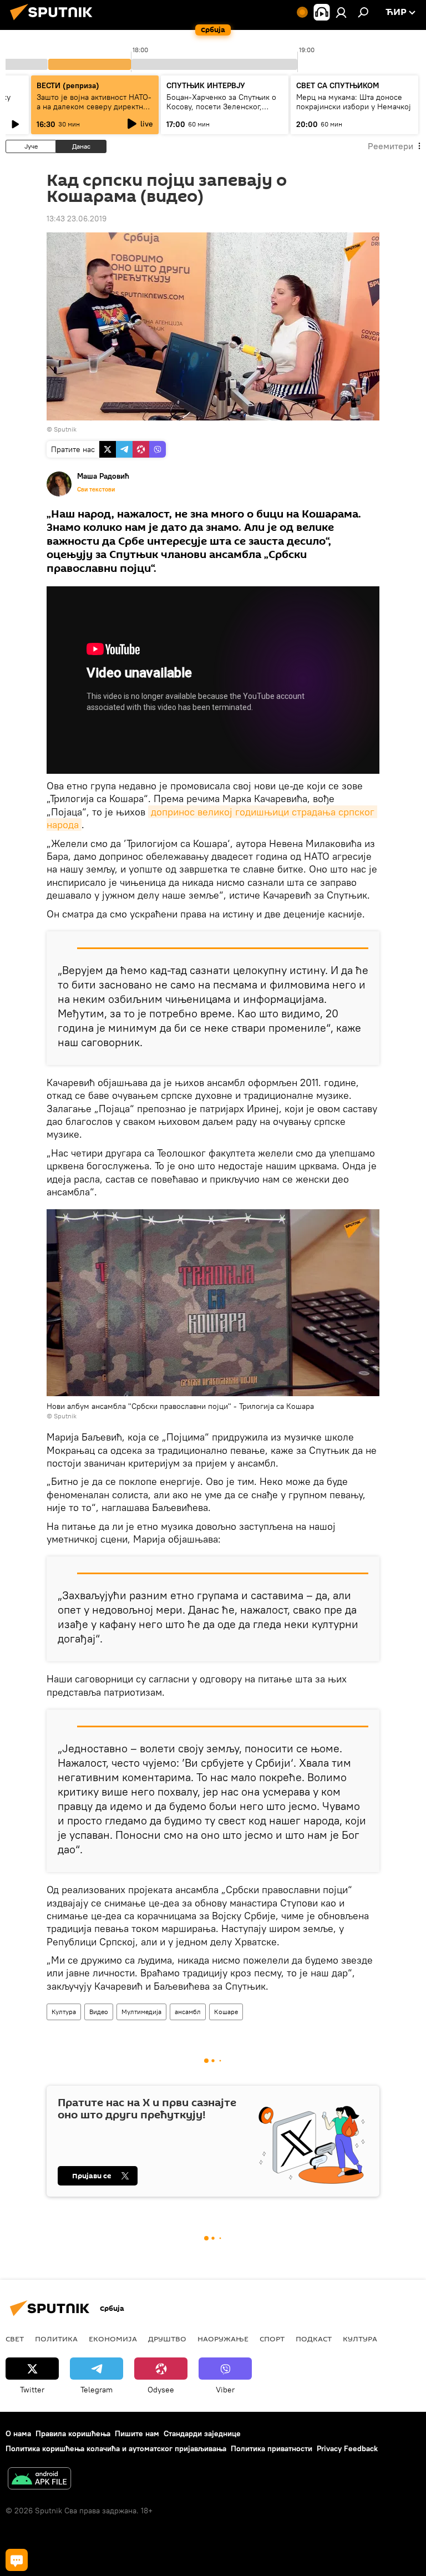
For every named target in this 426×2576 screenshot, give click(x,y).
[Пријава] (341, 12)
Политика (56, 2339)
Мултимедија (141, 2012)
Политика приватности (272, 2448)
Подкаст (314, 2339)
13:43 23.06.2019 (77, 219)
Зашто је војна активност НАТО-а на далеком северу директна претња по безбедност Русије (94, 107)
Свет (15, 2339)
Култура (64, 2012)
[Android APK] (39, 2480)
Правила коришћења (73, 2433)
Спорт (272, 2339)
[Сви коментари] (17, 2560)
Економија (113, 2339)
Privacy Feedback (347, 2448)
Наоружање (223, 2339)
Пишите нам (137, 2433)
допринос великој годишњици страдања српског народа (212, 818)
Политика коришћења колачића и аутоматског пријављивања (116, 2448)
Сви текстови (96, 489)
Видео (99, 2012)
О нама (18, 2433)
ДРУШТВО (167, 2339)
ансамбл (188, 2012)
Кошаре (226, 2012)
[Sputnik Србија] (54, 22)
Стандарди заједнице (202, 2433)
